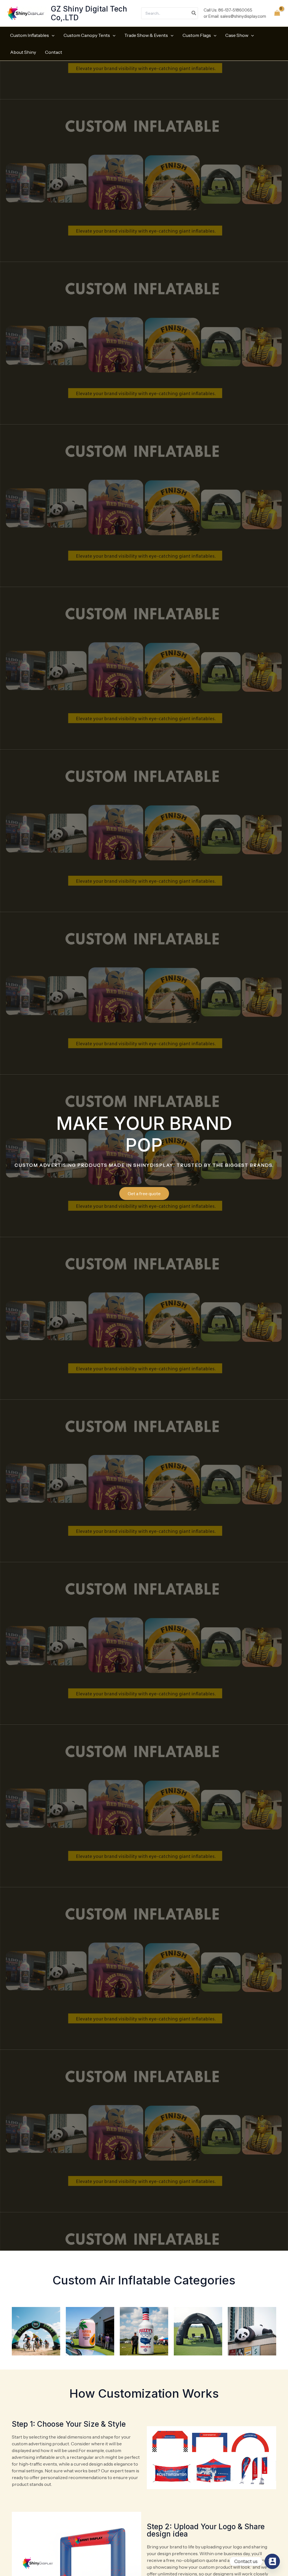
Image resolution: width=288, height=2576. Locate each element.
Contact (54, 52)
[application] (52, 35)
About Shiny (23, 52)
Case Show (237, 35)
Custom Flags (197, 35)
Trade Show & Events (146, 35)
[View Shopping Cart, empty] (277, 13)
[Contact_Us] (272, 2561)
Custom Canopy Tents (87, 35)
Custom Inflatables (30, 35)
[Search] (194, 13)
